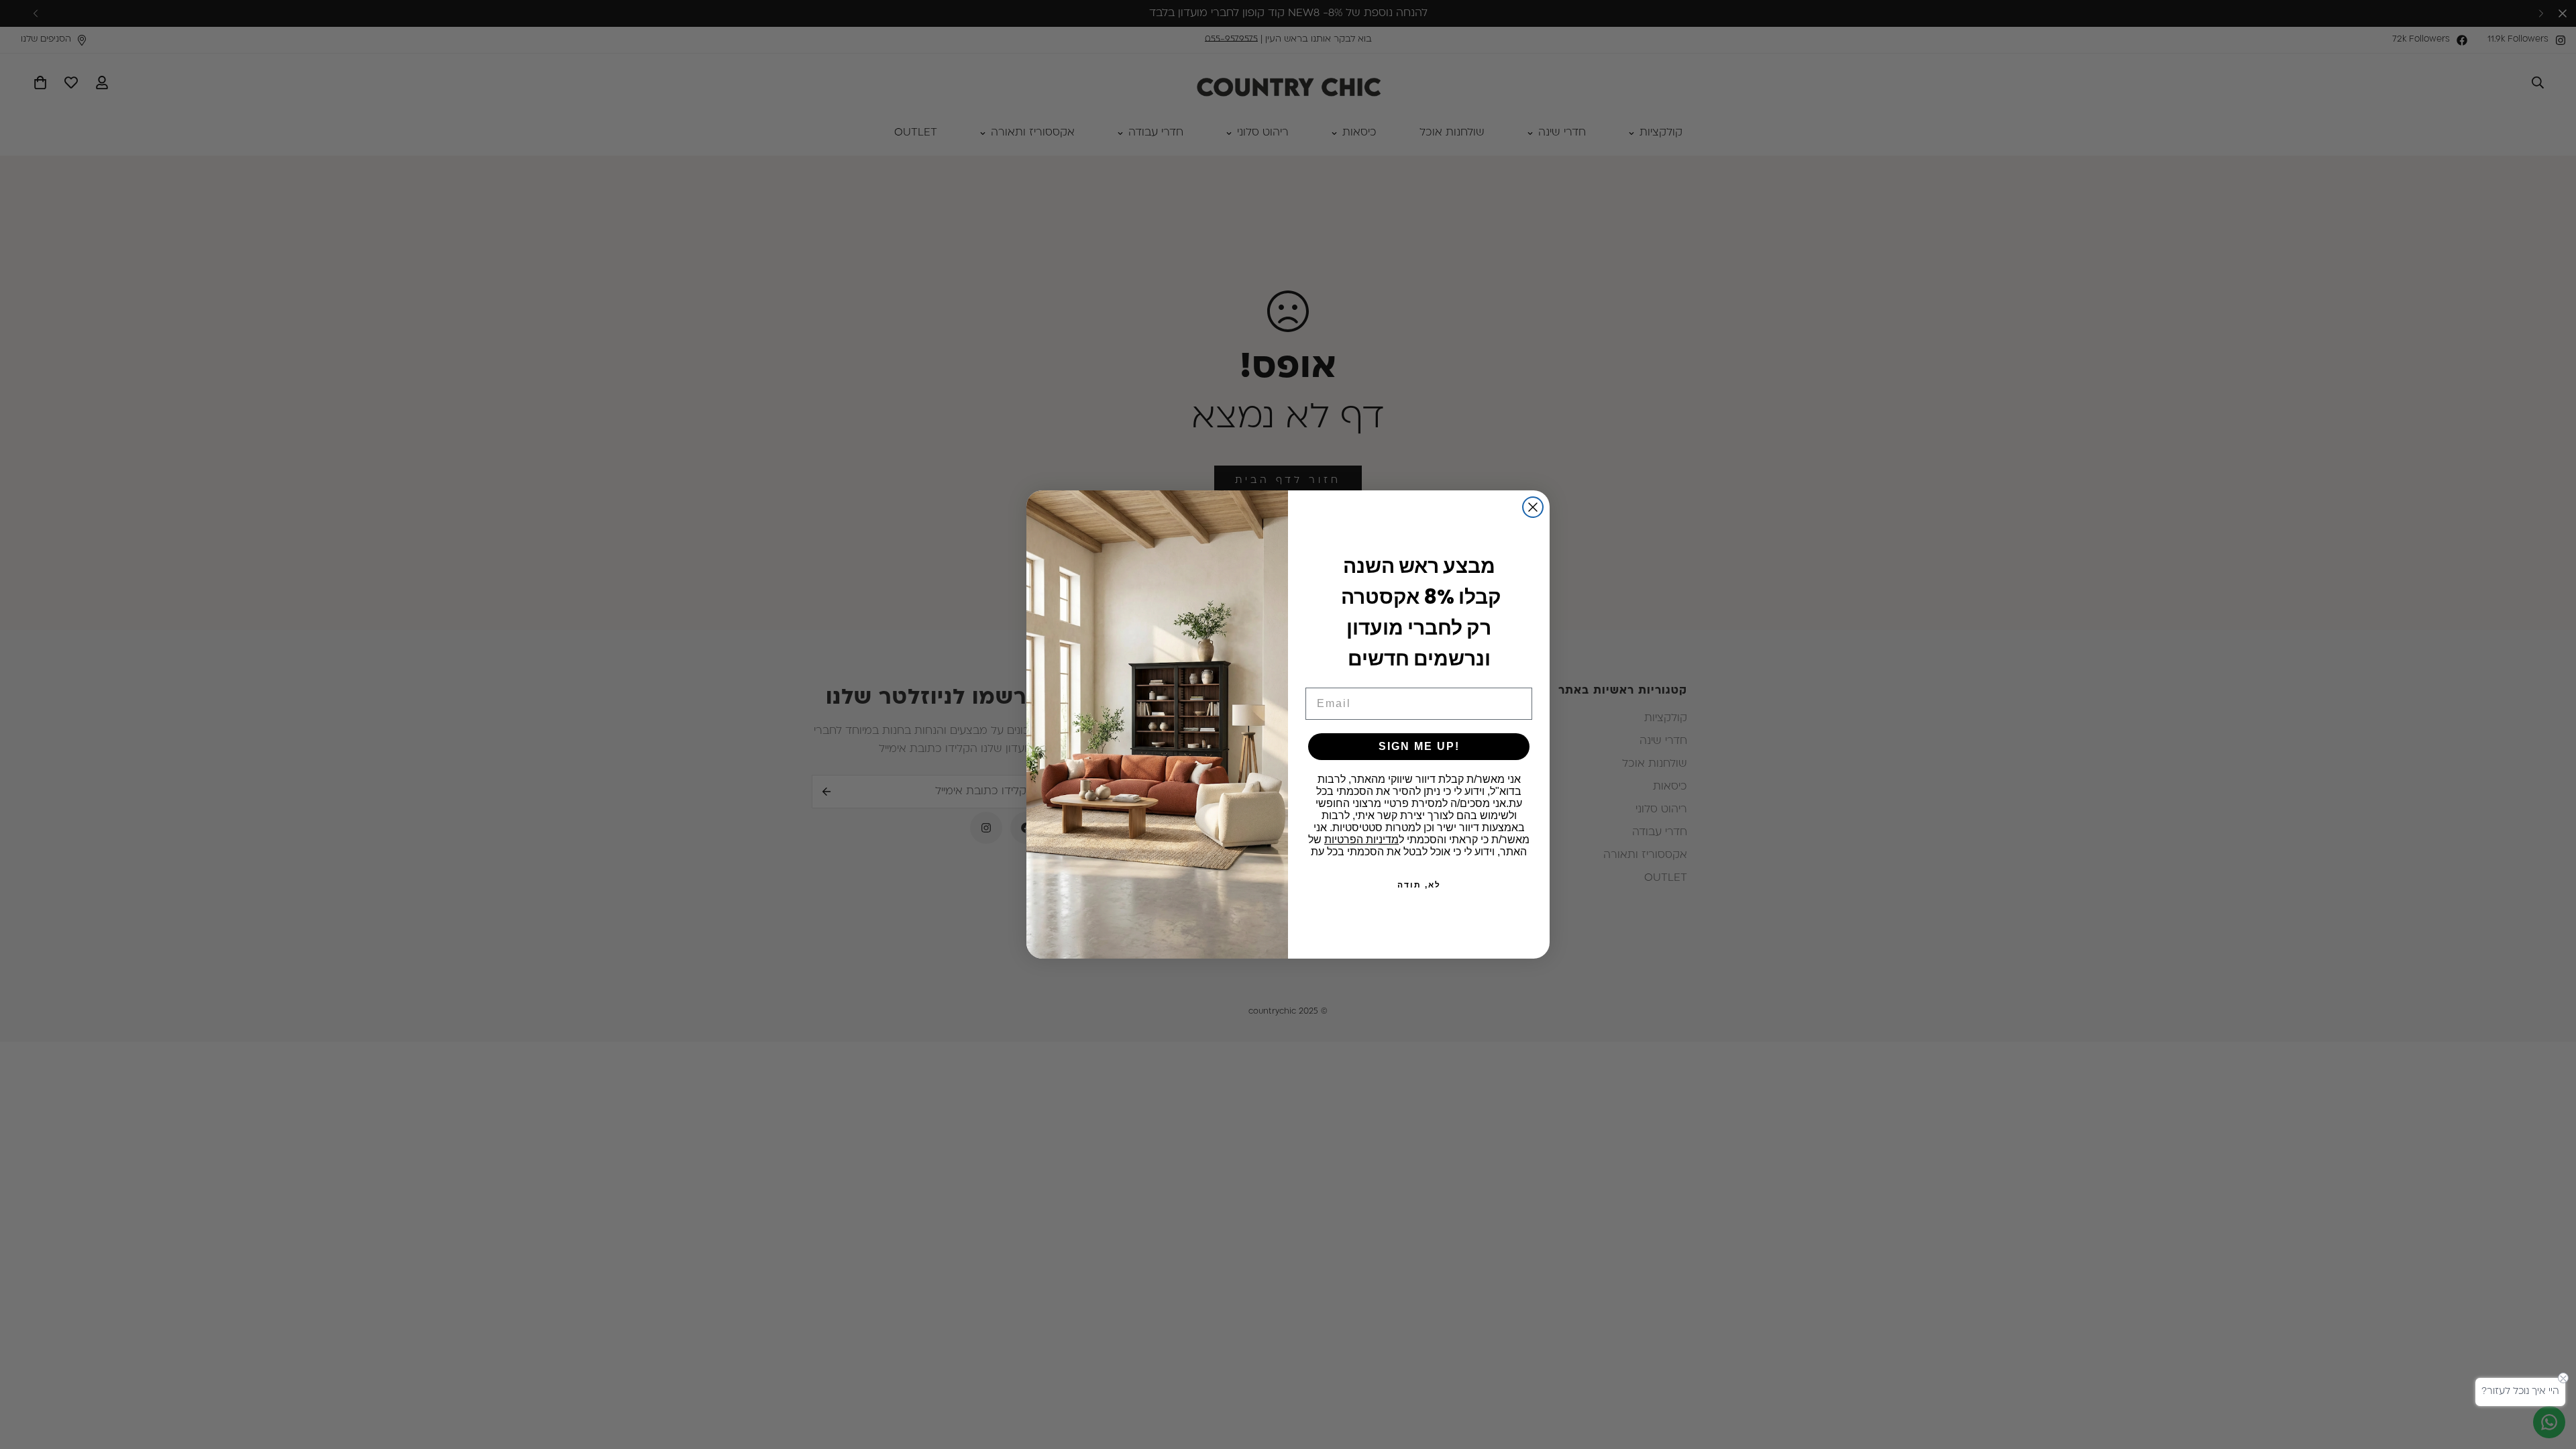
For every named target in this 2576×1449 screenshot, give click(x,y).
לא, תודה (1419, 885)
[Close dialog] (1533, 507)
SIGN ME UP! (1419, 746)
